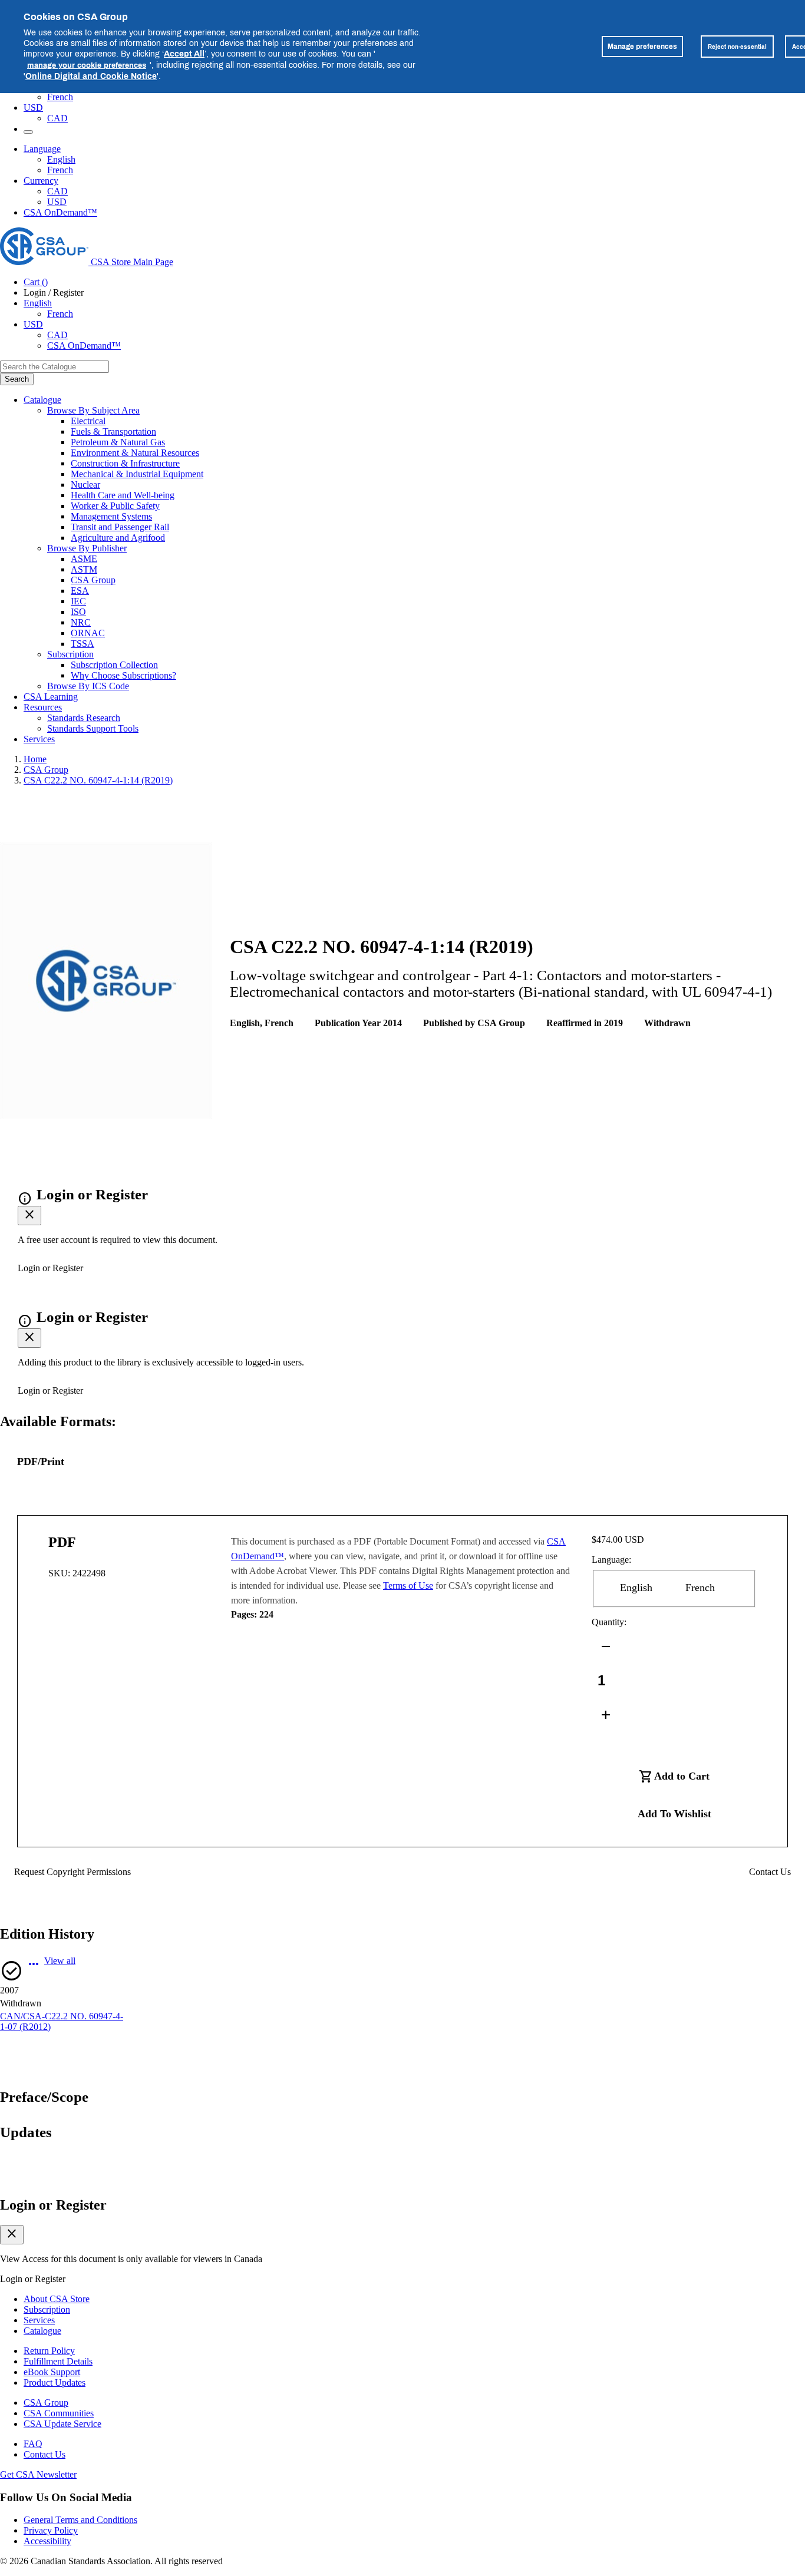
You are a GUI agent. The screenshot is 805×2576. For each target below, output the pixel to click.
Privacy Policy (51, 2530)
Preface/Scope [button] (44, 2097)
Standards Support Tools (93, 728)
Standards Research (84, 718)
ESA (80, 591)
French (60, 97)
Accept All (184, 53)
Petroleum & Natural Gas (118, 442)
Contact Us (770, 1872)
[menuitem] (438, 421)
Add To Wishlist (674, 1814)
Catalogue (42, 2331)
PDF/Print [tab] (41, 1461)
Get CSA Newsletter (38, 2474)
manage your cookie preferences (87, 65)
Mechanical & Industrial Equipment (137, 474)
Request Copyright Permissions (72, 1872)
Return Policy (49, 2351)
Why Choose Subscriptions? (123, 675)
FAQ (33, 2444)
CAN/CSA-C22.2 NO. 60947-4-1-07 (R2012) (62, 2021)
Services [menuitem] (39, 739)
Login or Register (53, 2205)
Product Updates (55, 2382)
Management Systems (111, 516)
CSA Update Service (62, 2424)
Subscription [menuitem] (70, 654)
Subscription (47, 2309)
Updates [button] (26, 2132)
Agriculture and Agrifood (118, 538)
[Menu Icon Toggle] (28, 132)
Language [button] (42, 149)
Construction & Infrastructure (125, 463)
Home (35, 759)
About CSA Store (57, 2299)
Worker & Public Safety (115, 506)
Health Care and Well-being (123, 495)
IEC (78, 601)
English (61, 159)
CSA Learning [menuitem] (51, 697)
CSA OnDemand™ (60, 212)
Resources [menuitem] (43, 707)
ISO (78, 612)
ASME (84, 559)
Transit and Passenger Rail (120, 527)
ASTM (84, 569)
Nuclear (85, 485)
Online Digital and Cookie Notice (91, 76)
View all (60, 1961)
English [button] (38, 303)
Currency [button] (41, 181)
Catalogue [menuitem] (42, 400)
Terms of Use (408, 1585)
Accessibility (47, 2541)
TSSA (83, 644)
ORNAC (88, 633)
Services (39, 2320)
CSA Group (93, 580)
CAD (57, 118)
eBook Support (52, 2372)
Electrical (88, 421)
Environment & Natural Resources (135, 453)
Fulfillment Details (58, 2361)
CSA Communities (59, 2413)
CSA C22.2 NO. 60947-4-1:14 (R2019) (98, 780)
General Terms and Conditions (80, 2520)
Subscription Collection (114, 665)
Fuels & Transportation (113, 431)
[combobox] (55, 367)
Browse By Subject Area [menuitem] (93, 410)
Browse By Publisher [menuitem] (87, 548)
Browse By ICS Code (88, 686)
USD (33, 108)
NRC (81, 622)
